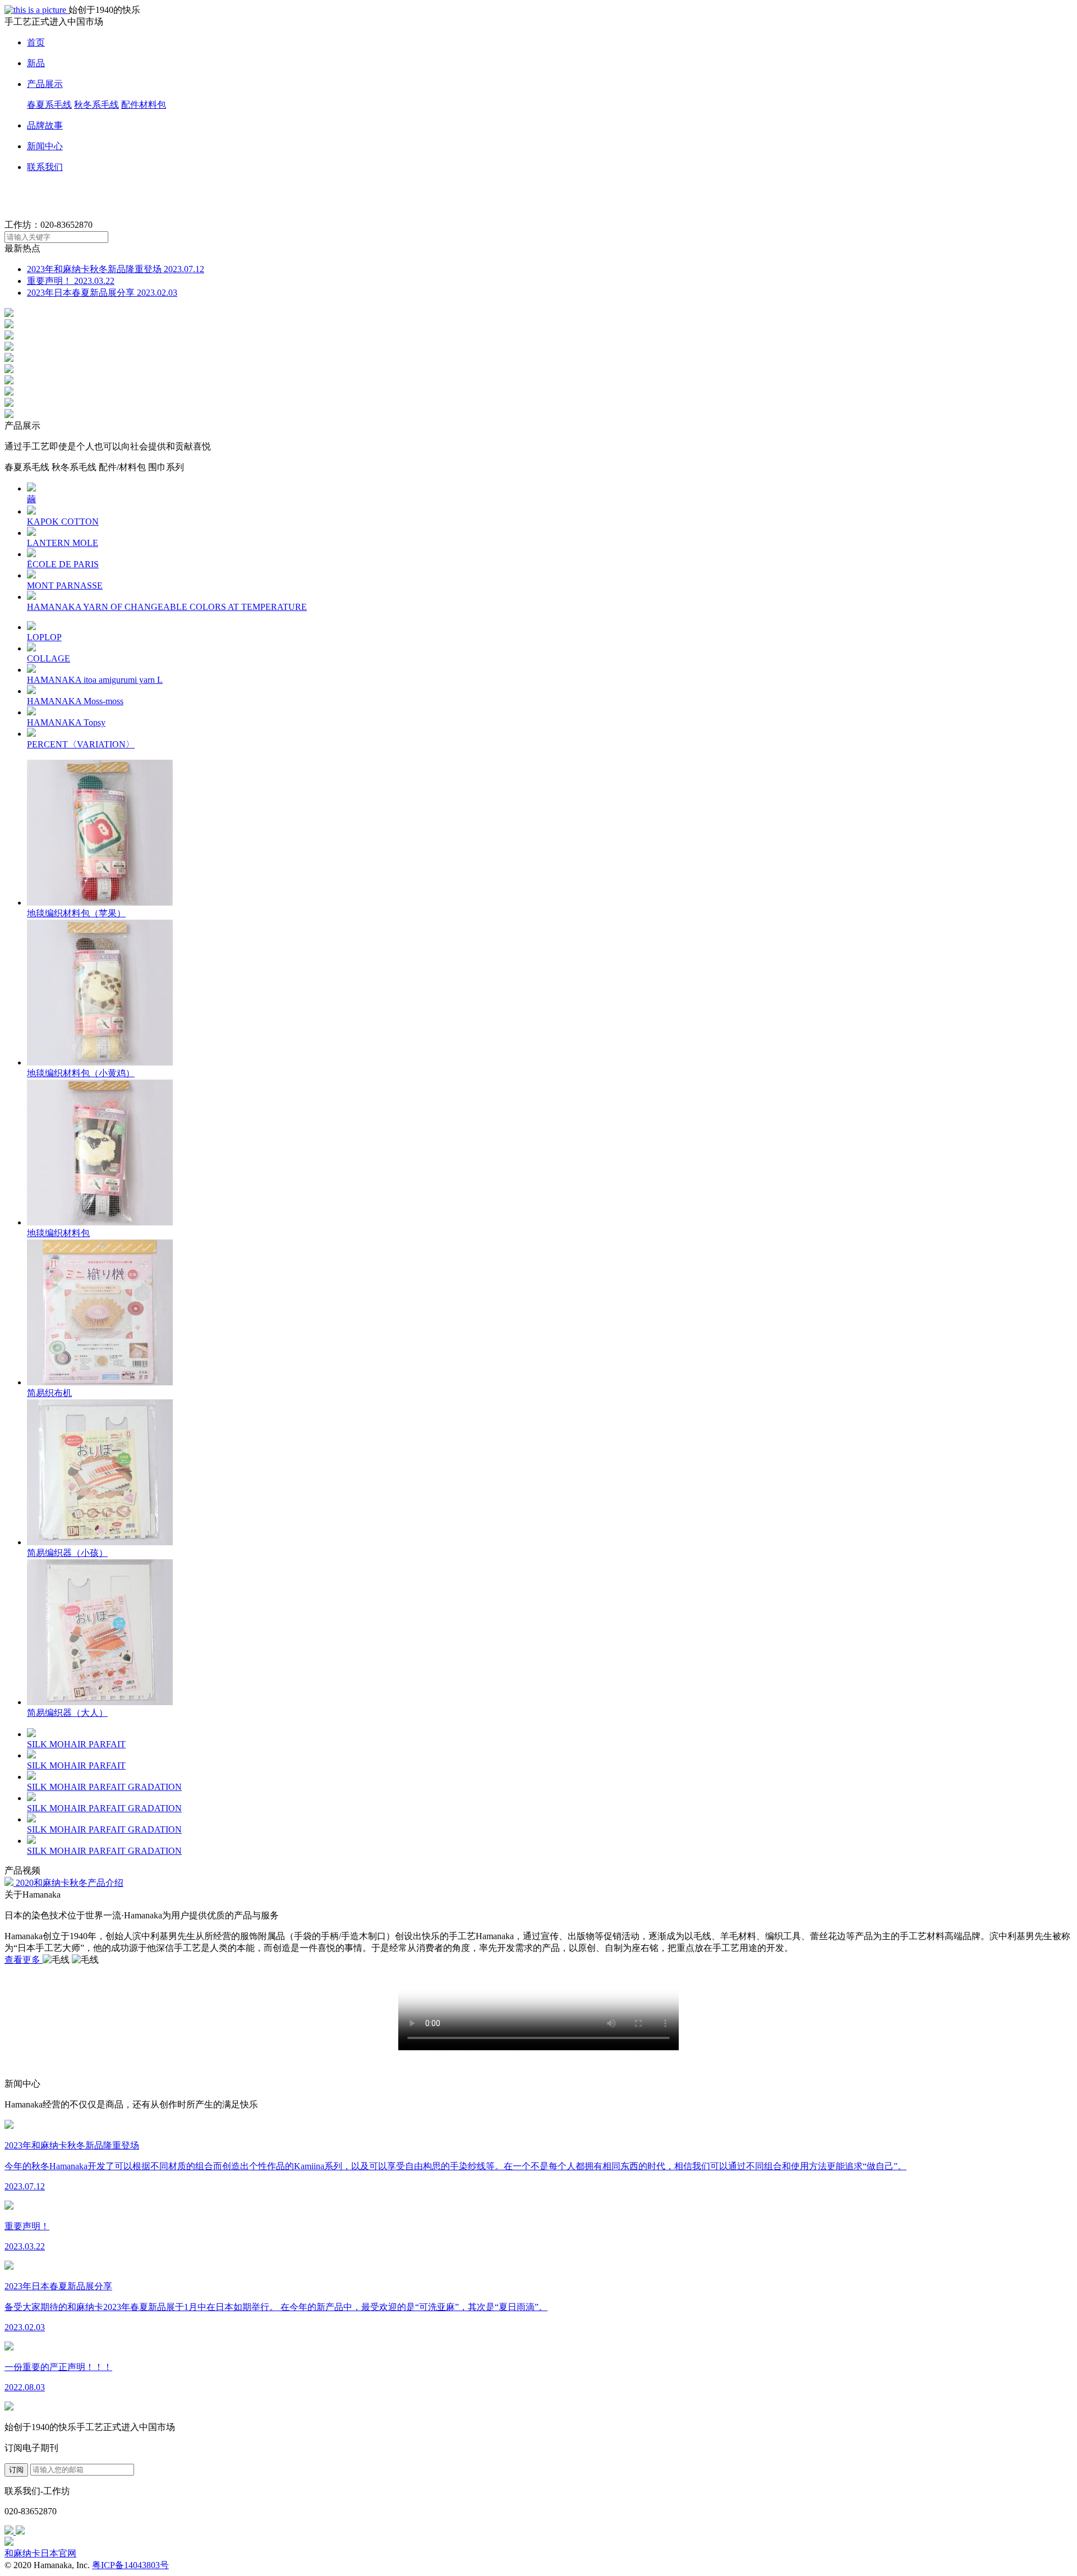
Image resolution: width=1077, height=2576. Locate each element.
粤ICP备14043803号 (130, 2565)
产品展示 (45, 84)
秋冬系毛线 (96, 105)
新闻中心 (45, 146)
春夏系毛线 (49, 105)
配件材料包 (144, 105)
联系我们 (45, 167)
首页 (36, 42)
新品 (36, 63)
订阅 (16, 2470)
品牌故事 (45, 125)
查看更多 (24, 1960)
